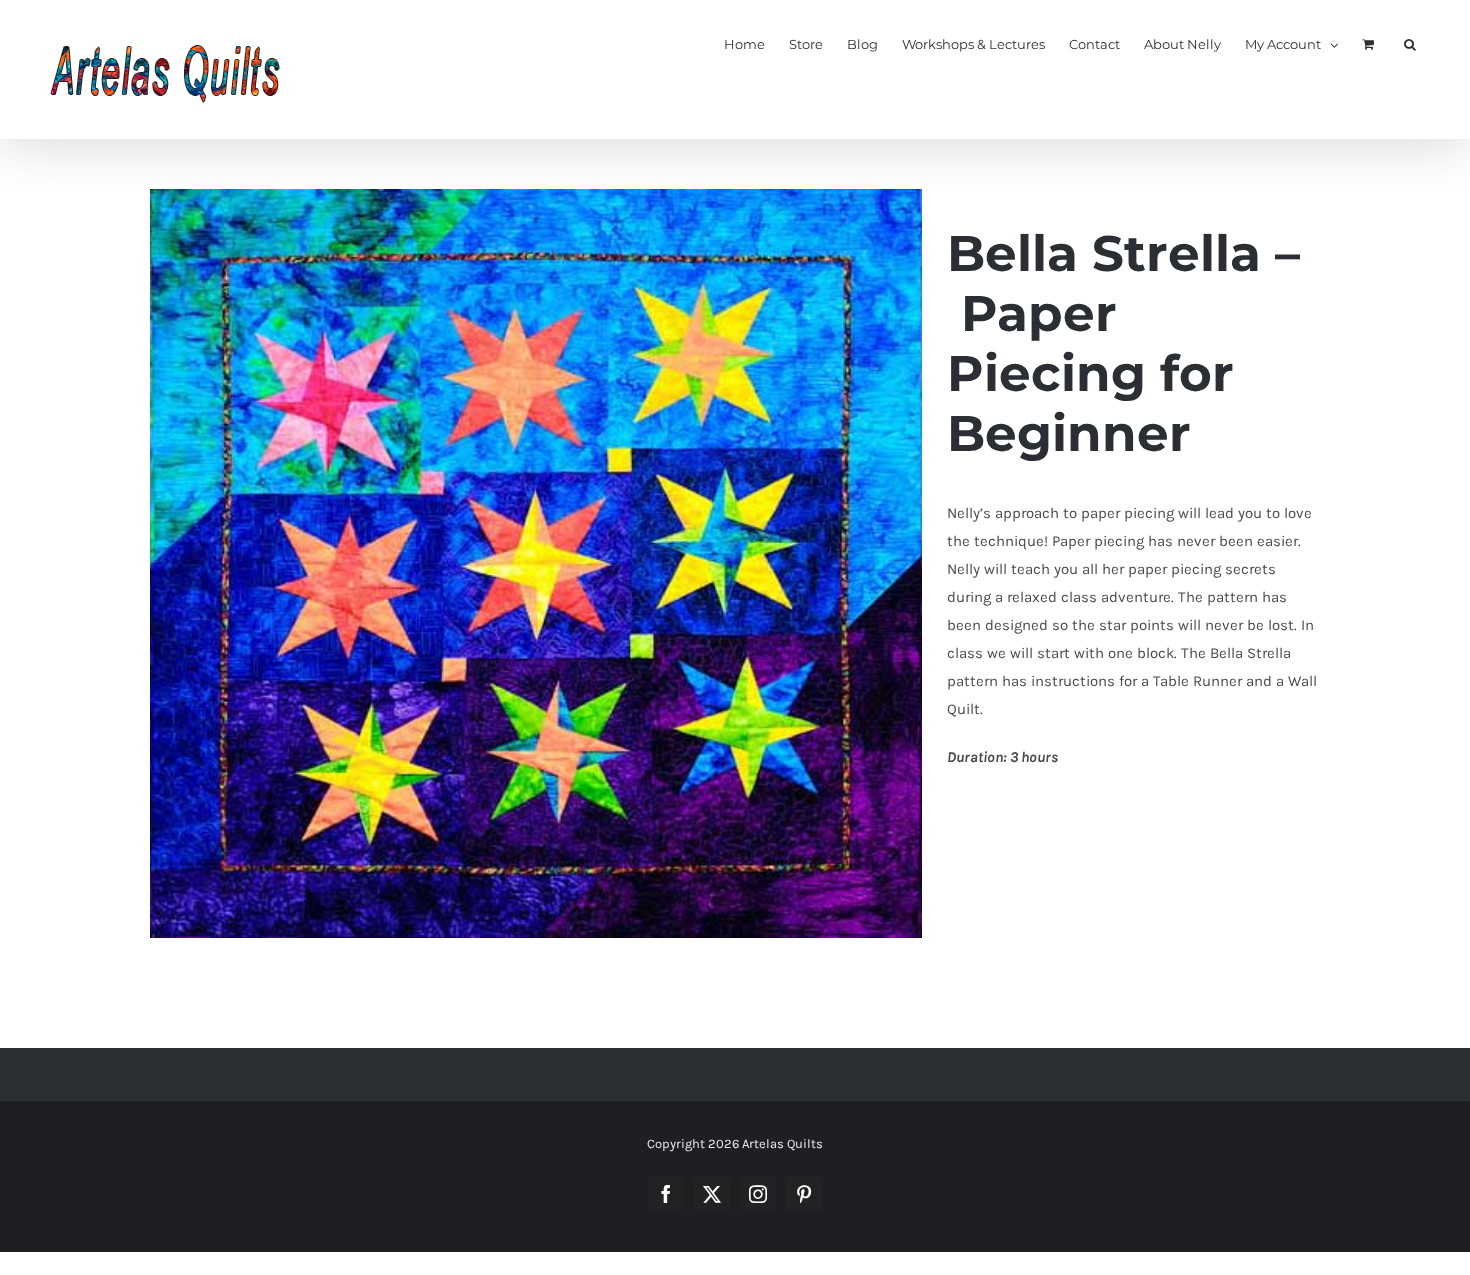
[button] (1410, 43)
